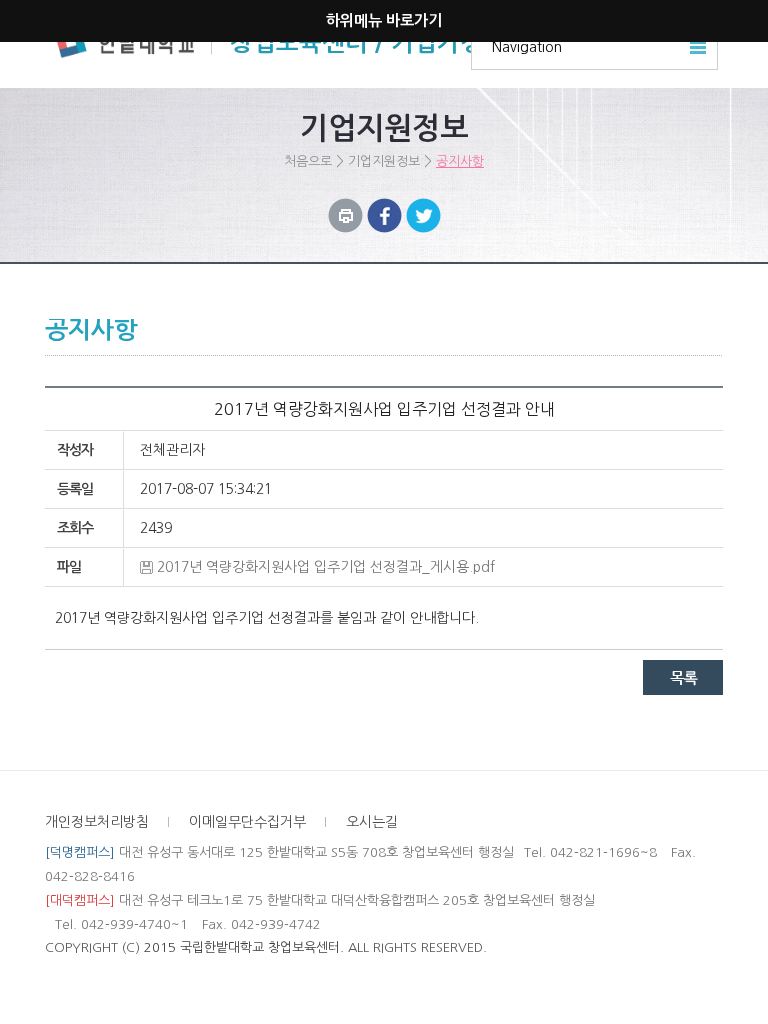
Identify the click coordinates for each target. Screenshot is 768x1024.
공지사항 (460, 161)
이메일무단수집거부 (247, 822)
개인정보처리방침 (97, 822)
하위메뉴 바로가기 (384, 20)
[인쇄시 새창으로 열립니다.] (345, 209)
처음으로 (308, 161)
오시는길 (372, 822)
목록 (683, 677)
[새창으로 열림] (384, 209)
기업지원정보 (384, 161)
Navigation (527, 47)
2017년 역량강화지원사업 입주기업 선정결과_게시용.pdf (326, 567)
